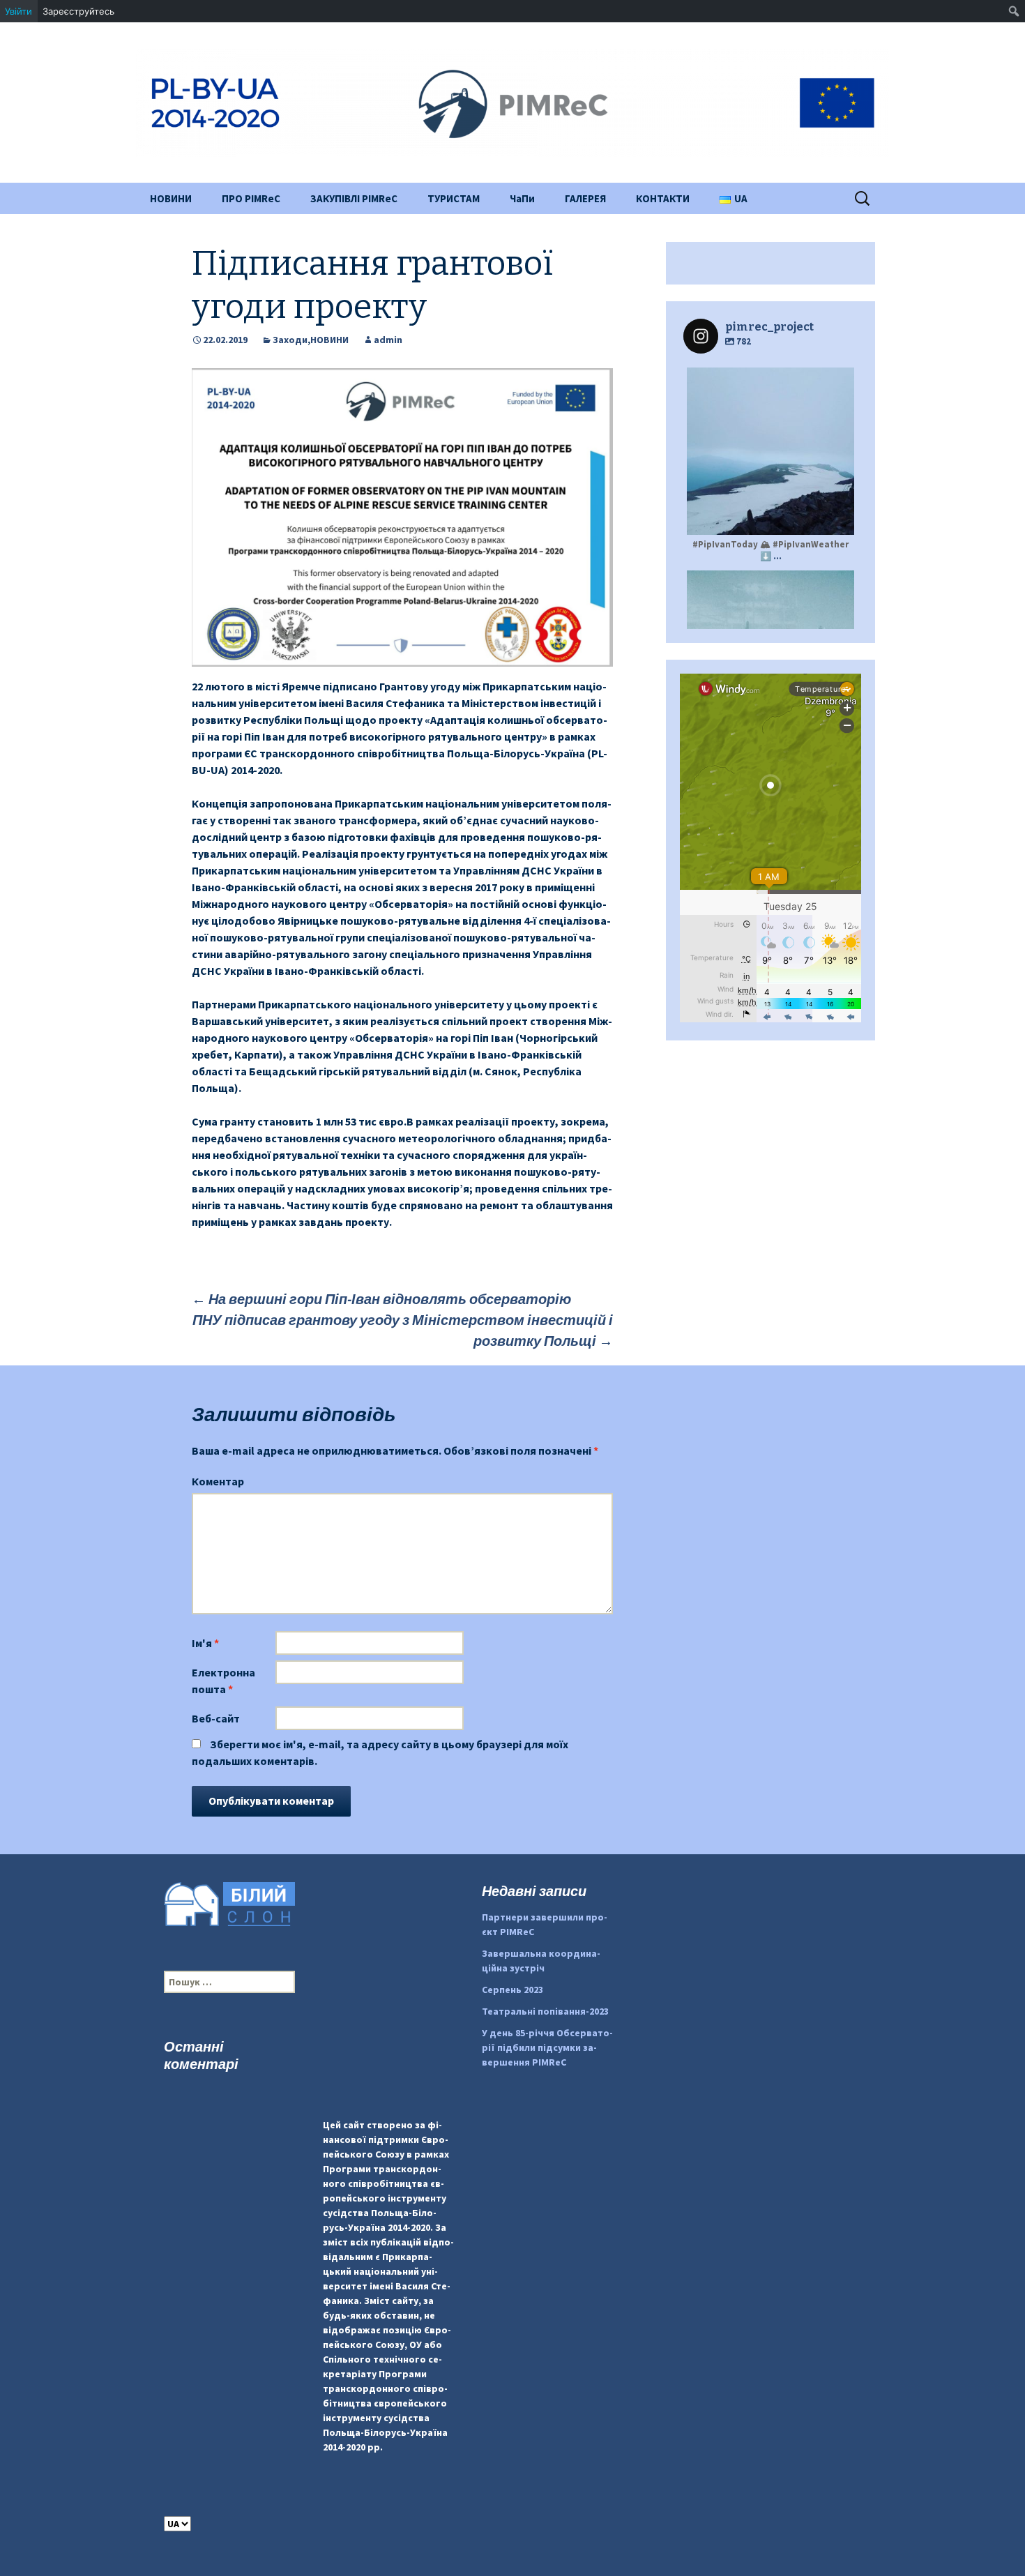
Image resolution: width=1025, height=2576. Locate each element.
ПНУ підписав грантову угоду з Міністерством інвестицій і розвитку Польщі (403, 1330)
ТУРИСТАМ (454, 198)
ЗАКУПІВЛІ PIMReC (354, 198)
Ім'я (205, 1643)
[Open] (770, 451)
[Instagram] (837, 518)
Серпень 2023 (512, 1990)
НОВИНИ (171, 198)
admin (388, 340)
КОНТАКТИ (663, 198)
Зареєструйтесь (78, 11)
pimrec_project (769, 380)
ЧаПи (522, 198)
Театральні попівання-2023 (545, 2011)
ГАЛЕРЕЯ (585, 198)
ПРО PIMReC (251, 198)
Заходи (290, 340)
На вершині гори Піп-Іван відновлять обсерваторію (381, 1299)
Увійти (18, 11)
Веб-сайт (216, 1718)
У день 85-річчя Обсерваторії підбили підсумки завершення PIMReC (547, 2047)
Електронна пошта (223, 1681)
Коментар (218, 1481)
